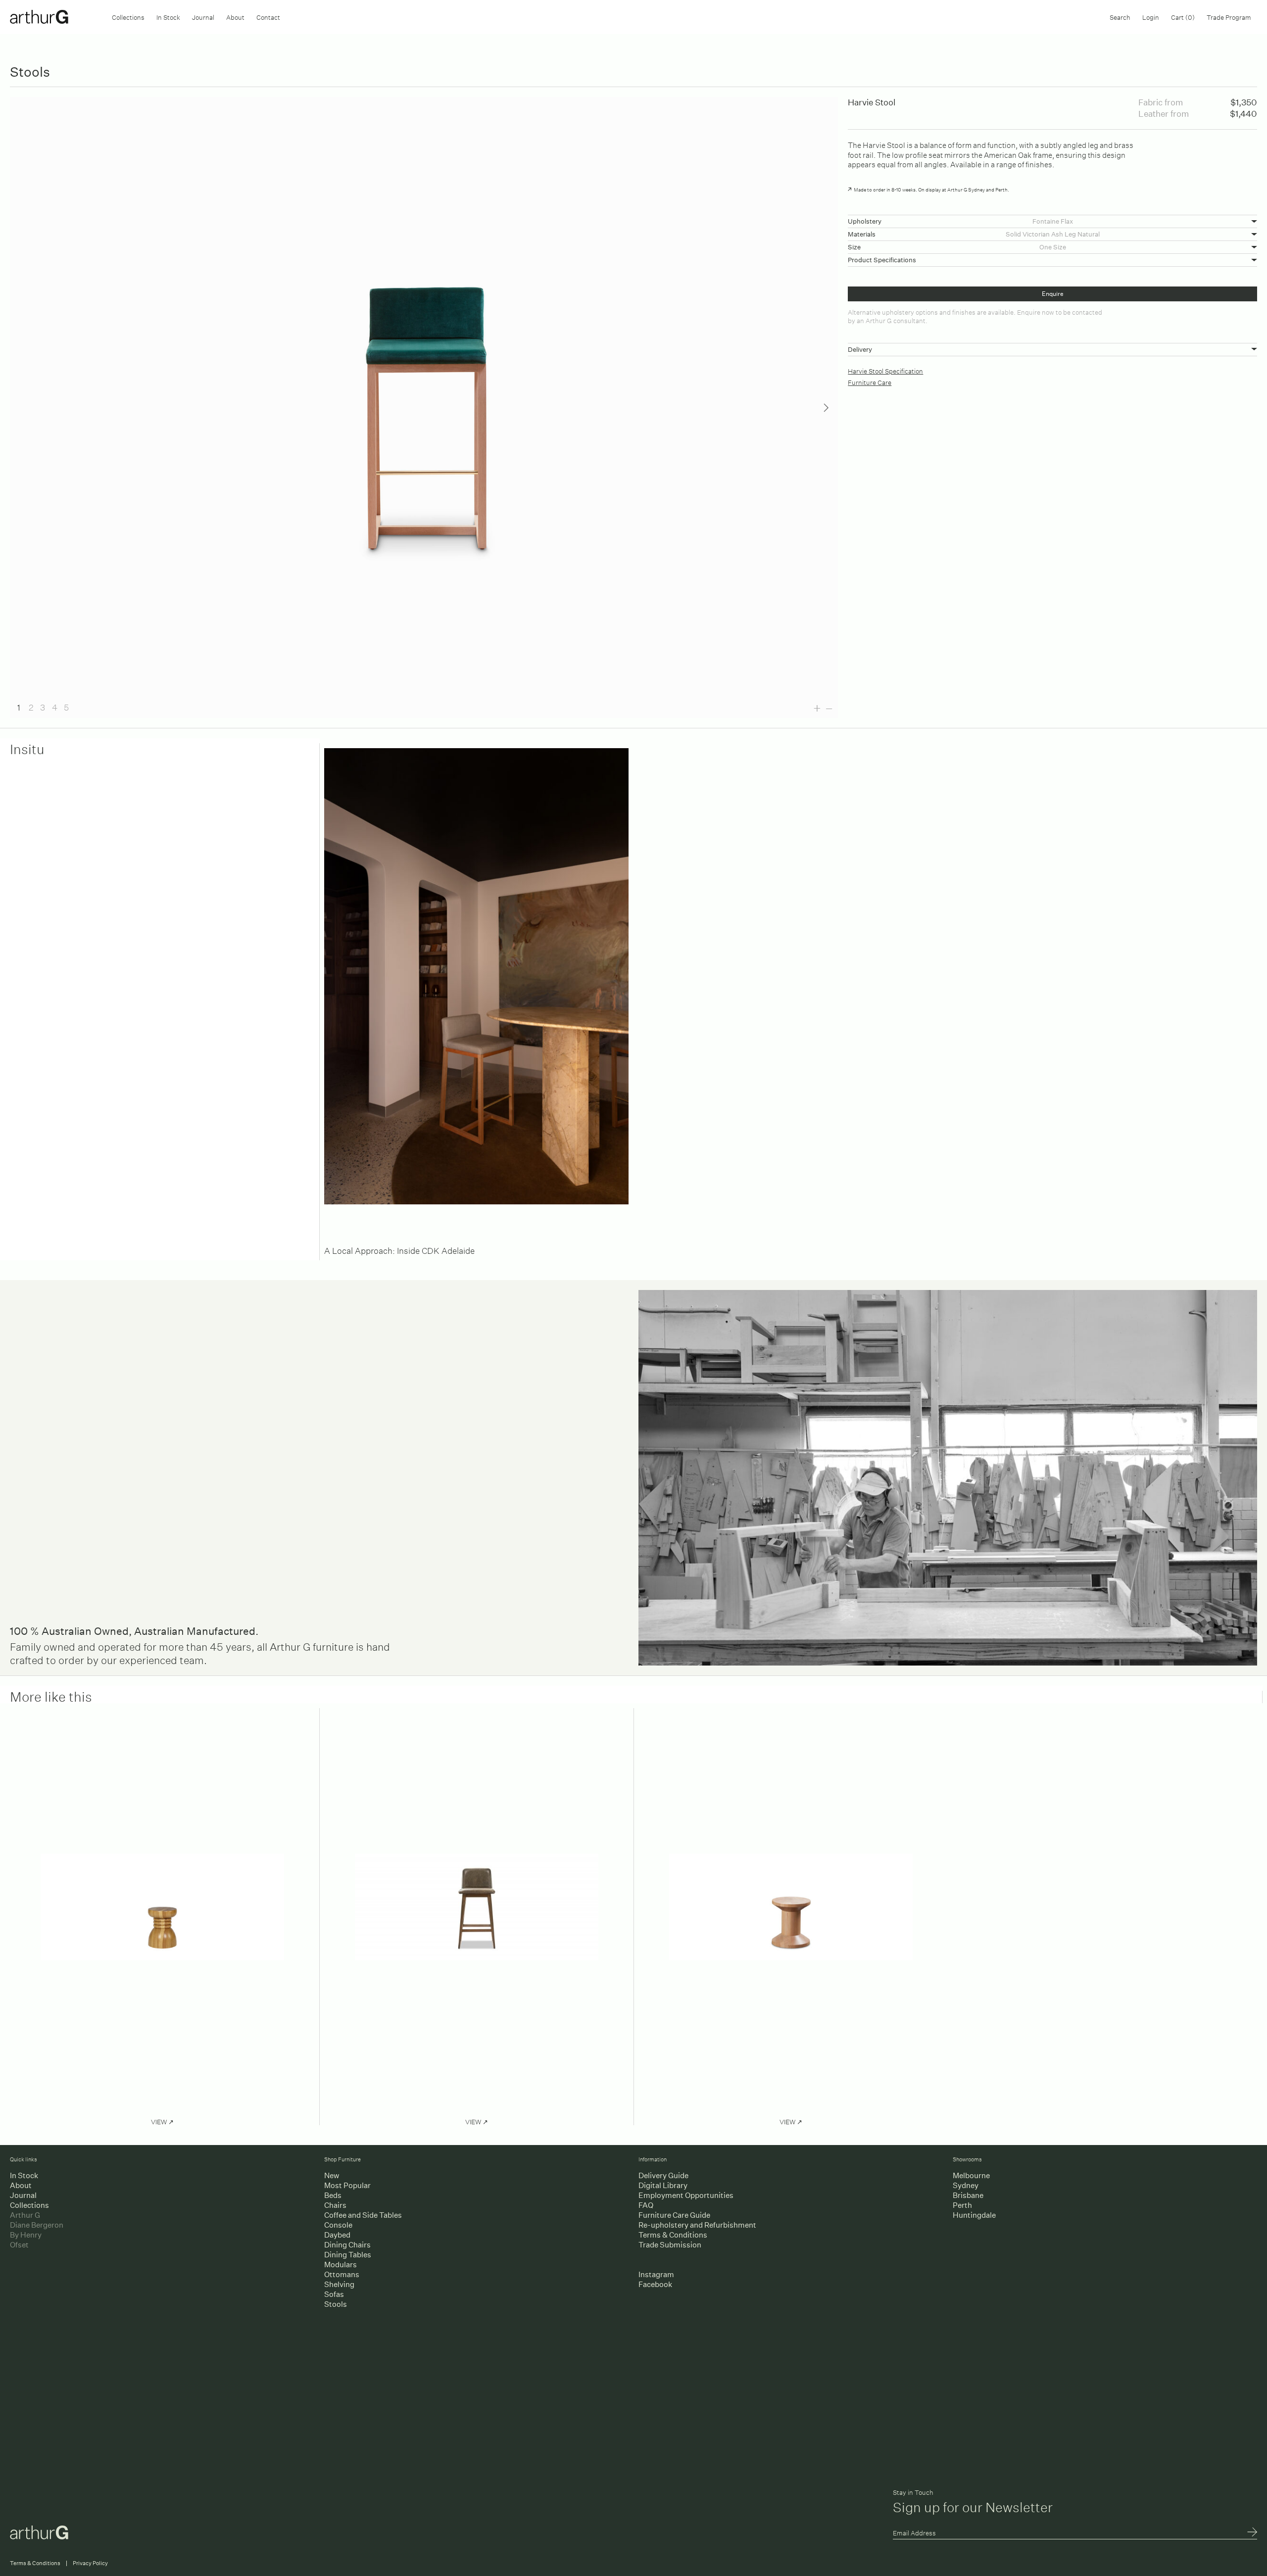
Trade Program (1229, 17)
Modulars (341, 2265)
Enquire (1053, 294)
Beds (333, 2195)
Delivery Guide (663, 2175)
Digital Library (663, 2185)
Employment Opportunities (686, 2195)
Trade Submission (670, 2245)
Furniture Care (870, 382)
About (235, 17)
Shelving (339, 2284)
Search (1120, 17)
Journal (203, 17)
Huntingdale (974, 2215)
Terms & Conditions (673, 2235)
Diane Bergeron (37, 2225)
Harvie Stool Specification (885, 370)
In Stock (168, 17)
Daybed (337, 2235)
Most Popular (347, 2185)
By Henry (26, 2235)
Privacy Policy (90, 2563)
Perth (962, 2205)
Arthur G (25, 2215)
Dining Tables (348, 2255)
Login (1151, 17)
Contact (268, 17)
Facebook (655, 2284)
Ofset (19, 2245)
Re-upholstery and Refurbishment (697, 2225)
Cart (1183, 17)
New (332, 2175)
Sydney (966, 2185)
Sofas (334, 2294)
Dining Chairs (347, 2245)
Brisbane (968, 2195)
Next (826, 408)
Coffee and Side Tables (363, 2215)
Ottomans (342, 2274)
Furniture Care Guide (674, 2215)
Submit (1252, 2533)
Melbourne (971, 2175)
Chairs (335, 2205)
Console (338, 2225)
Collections (128, 17)
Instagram (656, 2274)
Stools (336, 2304)
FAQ (646, 2205)
